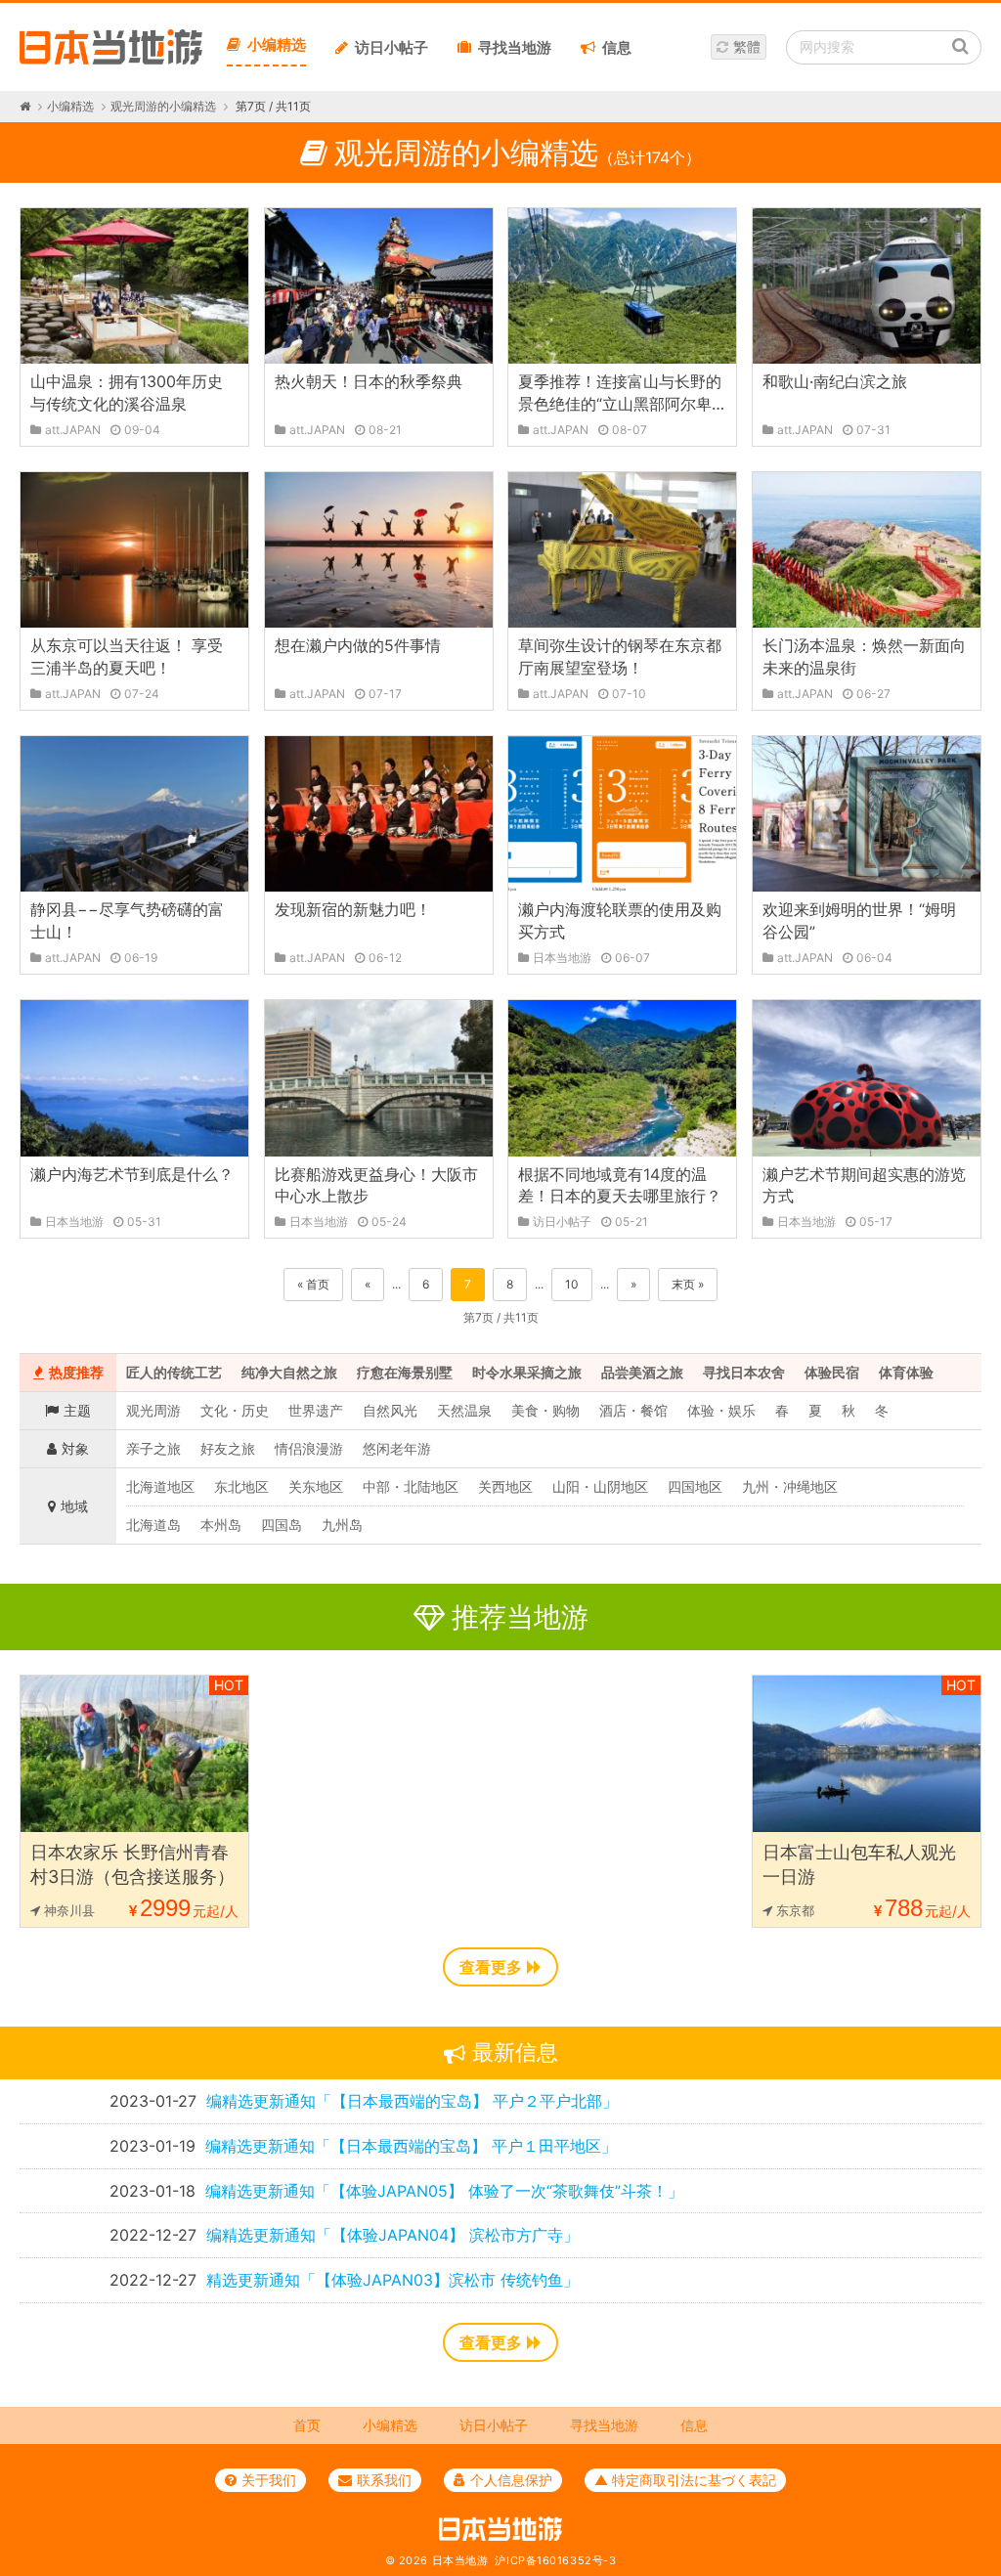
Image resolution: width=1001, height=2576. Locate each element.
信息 (617, 47)
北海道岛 (153, 1525)
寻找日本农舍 (744, 1372)
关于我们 (269, 2480)
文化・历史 (235, 1410)
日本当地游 (460, 2560)
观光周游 (153, 1410)
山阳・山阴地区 (600, 1486)
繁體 (747, 46)
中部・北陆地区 (411, 1486)
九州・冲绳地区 (790, 1486)
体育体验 (906, 1372)
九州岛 (342, 1525)
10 (572, 1284)
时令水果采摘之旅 (527, 1372)
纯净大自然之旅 (289, 1372)
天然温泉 (464, 1410)
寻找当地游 (515, 47)
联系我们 (384, 2480)
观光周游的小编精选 (163, 106)
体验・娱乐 (721, 1410)
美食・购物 (545, 1410)
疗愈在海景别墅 (405, 1372)
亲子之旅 (153, 1448)
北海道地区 (160, 1486)
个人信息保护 (511, 2480)
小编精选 (277, 44)
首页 (307, 2425)
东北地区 (241, 1486)
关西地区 (505, 1486)
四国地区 (695, 1486)
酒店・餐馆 (633, 1410)
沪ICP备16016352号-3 (555, 2560)
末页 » (688, 1284)
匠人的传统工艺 (174, 1372)
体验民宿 (832, 1372)
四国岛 (282, 1525)
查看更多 (491, 1967)
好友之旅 (228, 1448)
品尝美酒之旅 (642, 1372)
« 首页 (313, 1284)
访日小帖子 (392, 47)
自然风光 (390, 1410)
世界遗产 (316, 1410)
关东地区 (316, 1486)
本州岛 (221, 1525)
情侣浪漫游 (309, 1448)
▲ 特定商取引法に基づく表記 (685, 2480)
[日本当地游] (111, 60)
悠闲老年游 (397, 1448)
